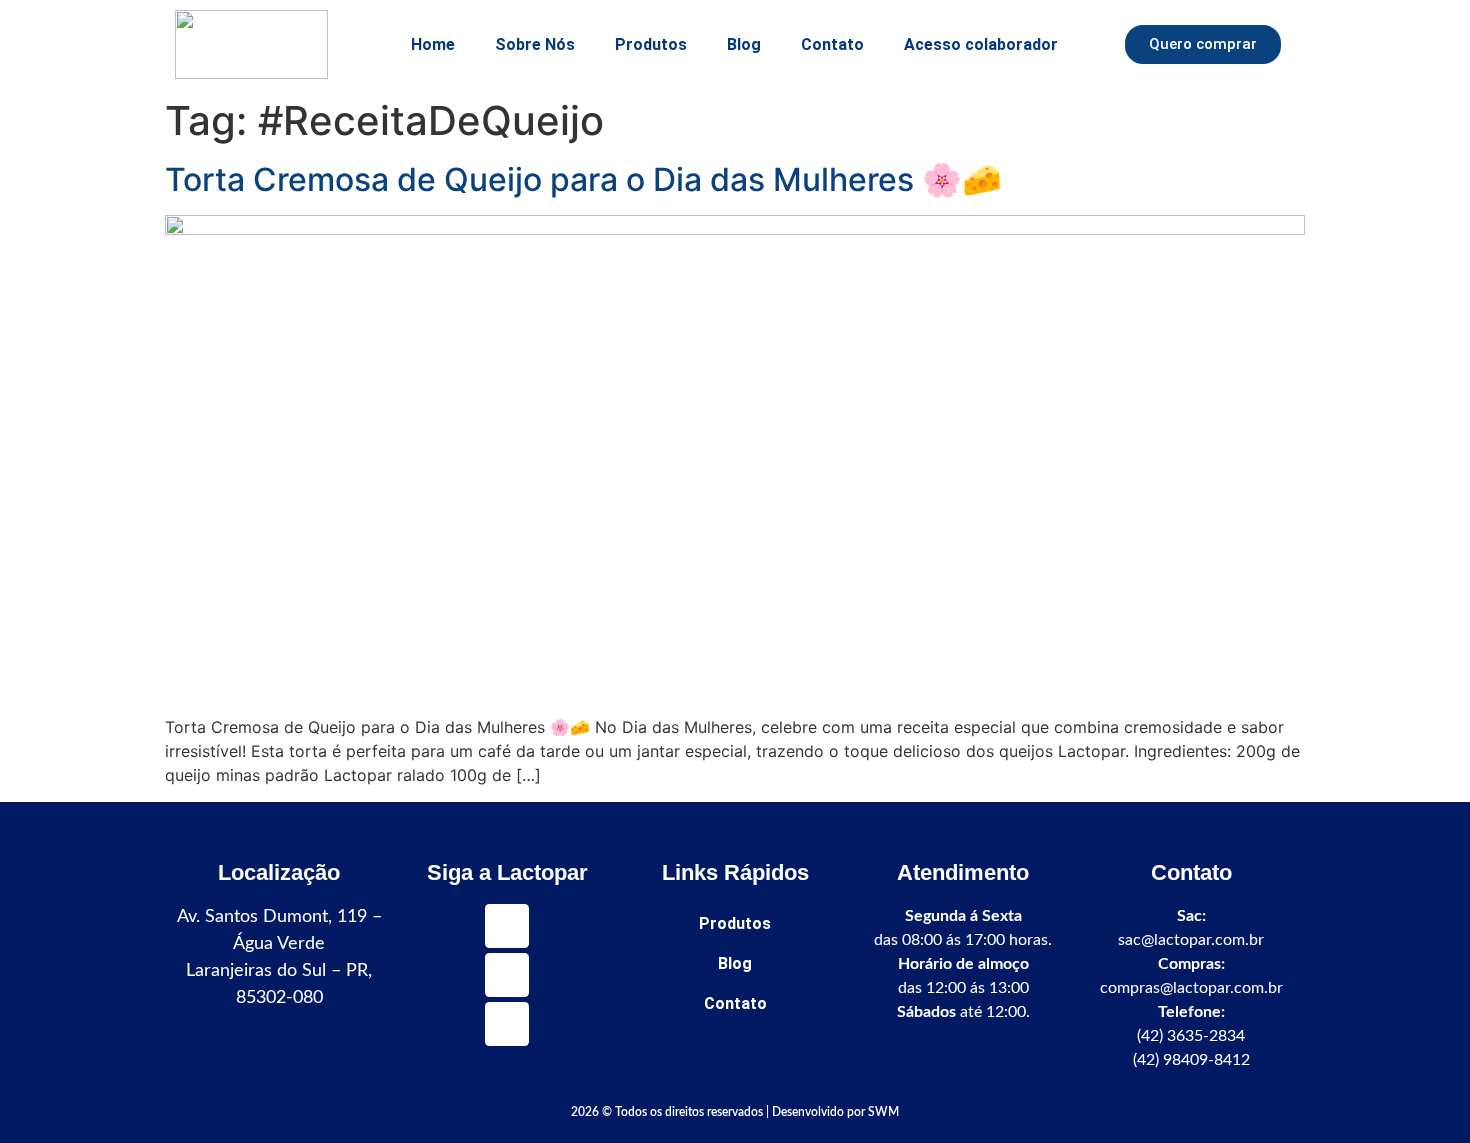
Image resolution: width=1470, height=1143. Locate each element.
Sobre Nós (535, 44)
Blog (744, 44)
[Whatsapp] (507, 926)
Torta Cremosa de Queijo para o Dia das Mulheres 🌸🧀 (583, 179)
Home (433, 44)
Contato (832, 44)
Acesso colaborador (981, 44)
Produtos (651, 44)
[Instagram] (507, 975)
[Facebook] (507, 1024)
